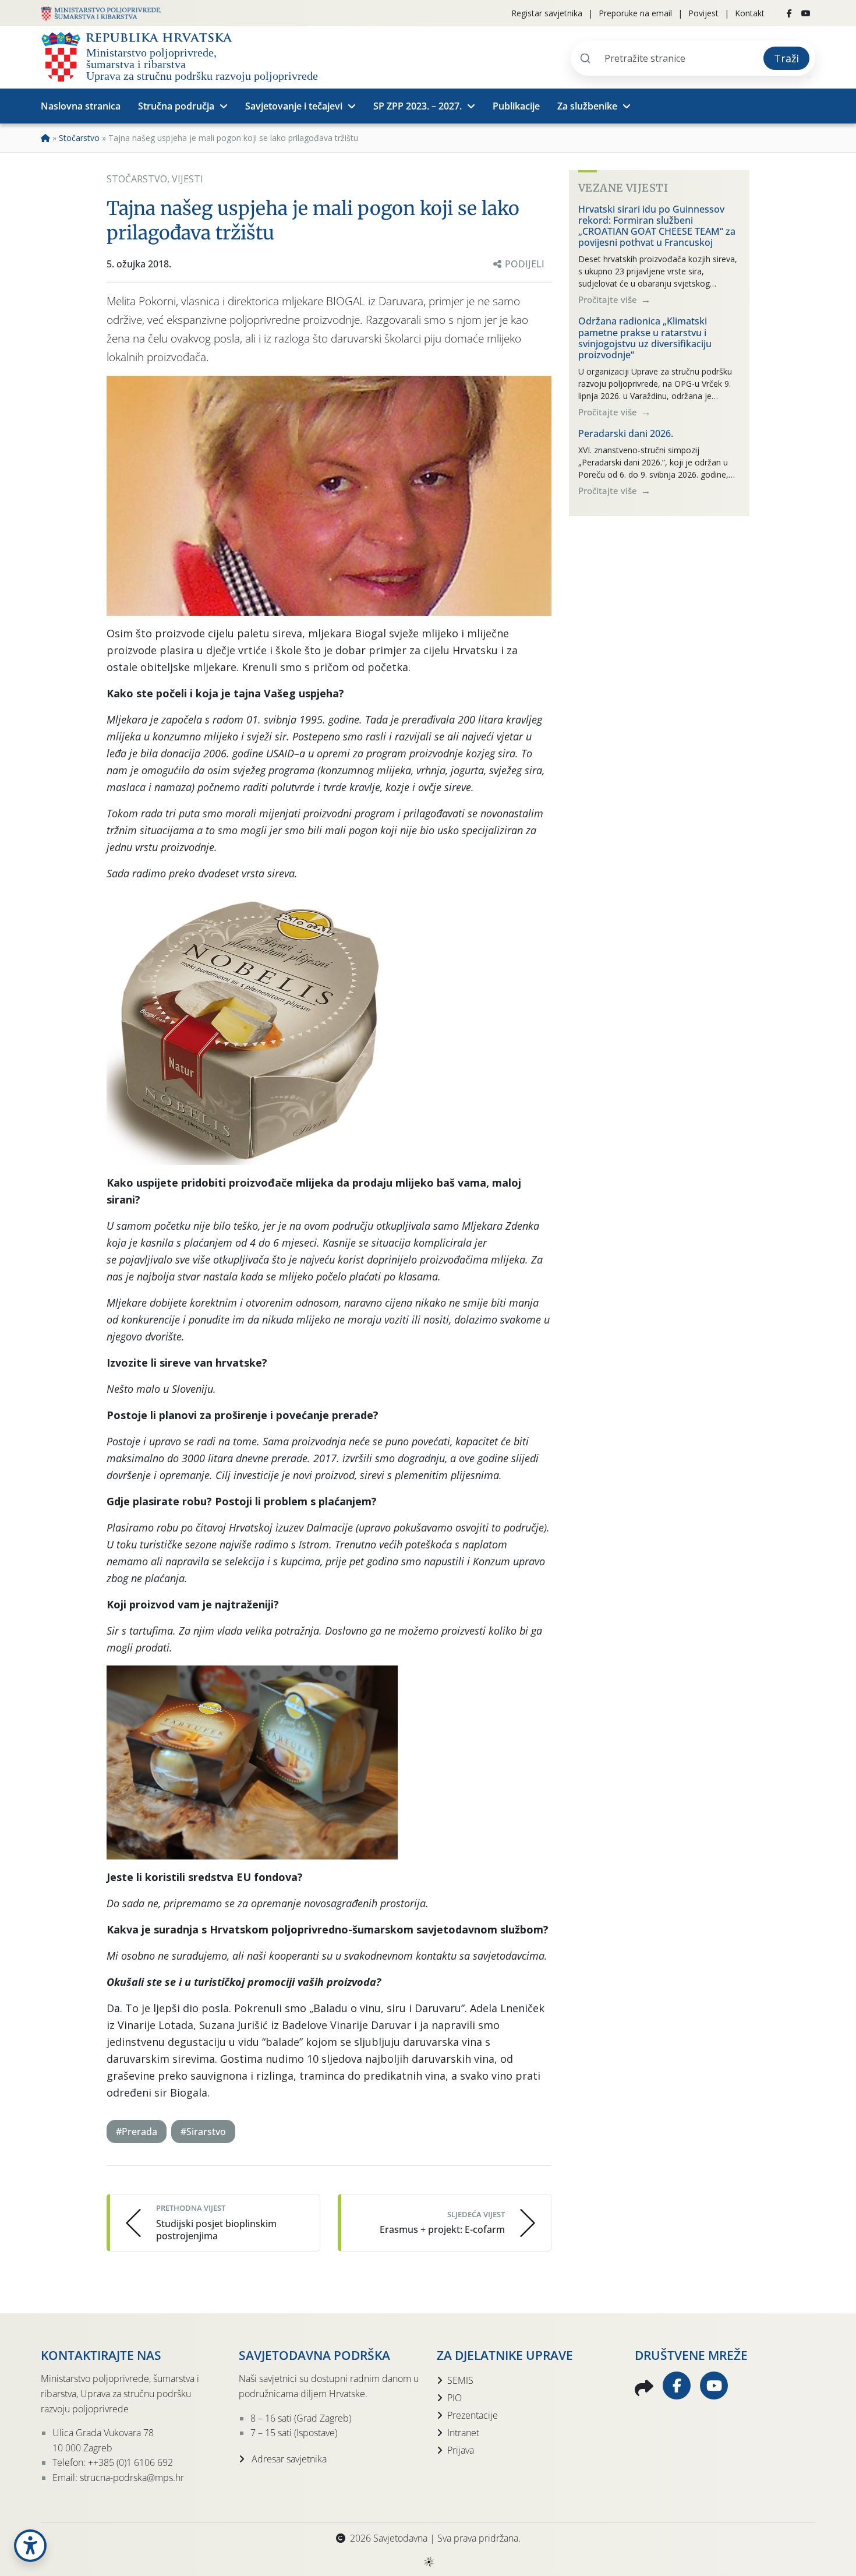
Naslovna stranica (81, 106)
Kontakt (750, 13)
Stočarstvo (79, 138)
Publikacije (516, 106)
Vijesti (188, 179)
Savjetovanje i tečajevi (294, 106)
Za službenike (587, 106)
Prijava (461, 2450)
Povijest (703, 13)
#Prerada (137, 2132)
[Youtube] (806, 13)
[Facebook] (789, 13)
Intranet (463, 2433)
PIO (454, 2398)
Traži (786, 58)
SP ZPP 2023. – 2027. (418, 106)
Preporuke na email (635, 13)
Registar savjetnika (547, 13)
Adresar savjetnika (288, 2459)
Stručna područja (176, 106)
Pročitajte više (609, 299)
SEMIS (460, 2380)
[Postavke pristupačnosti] (30, 2546)
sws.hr (428, 2561)
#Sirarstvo (203, 2132)
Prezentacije (473, 2415)
